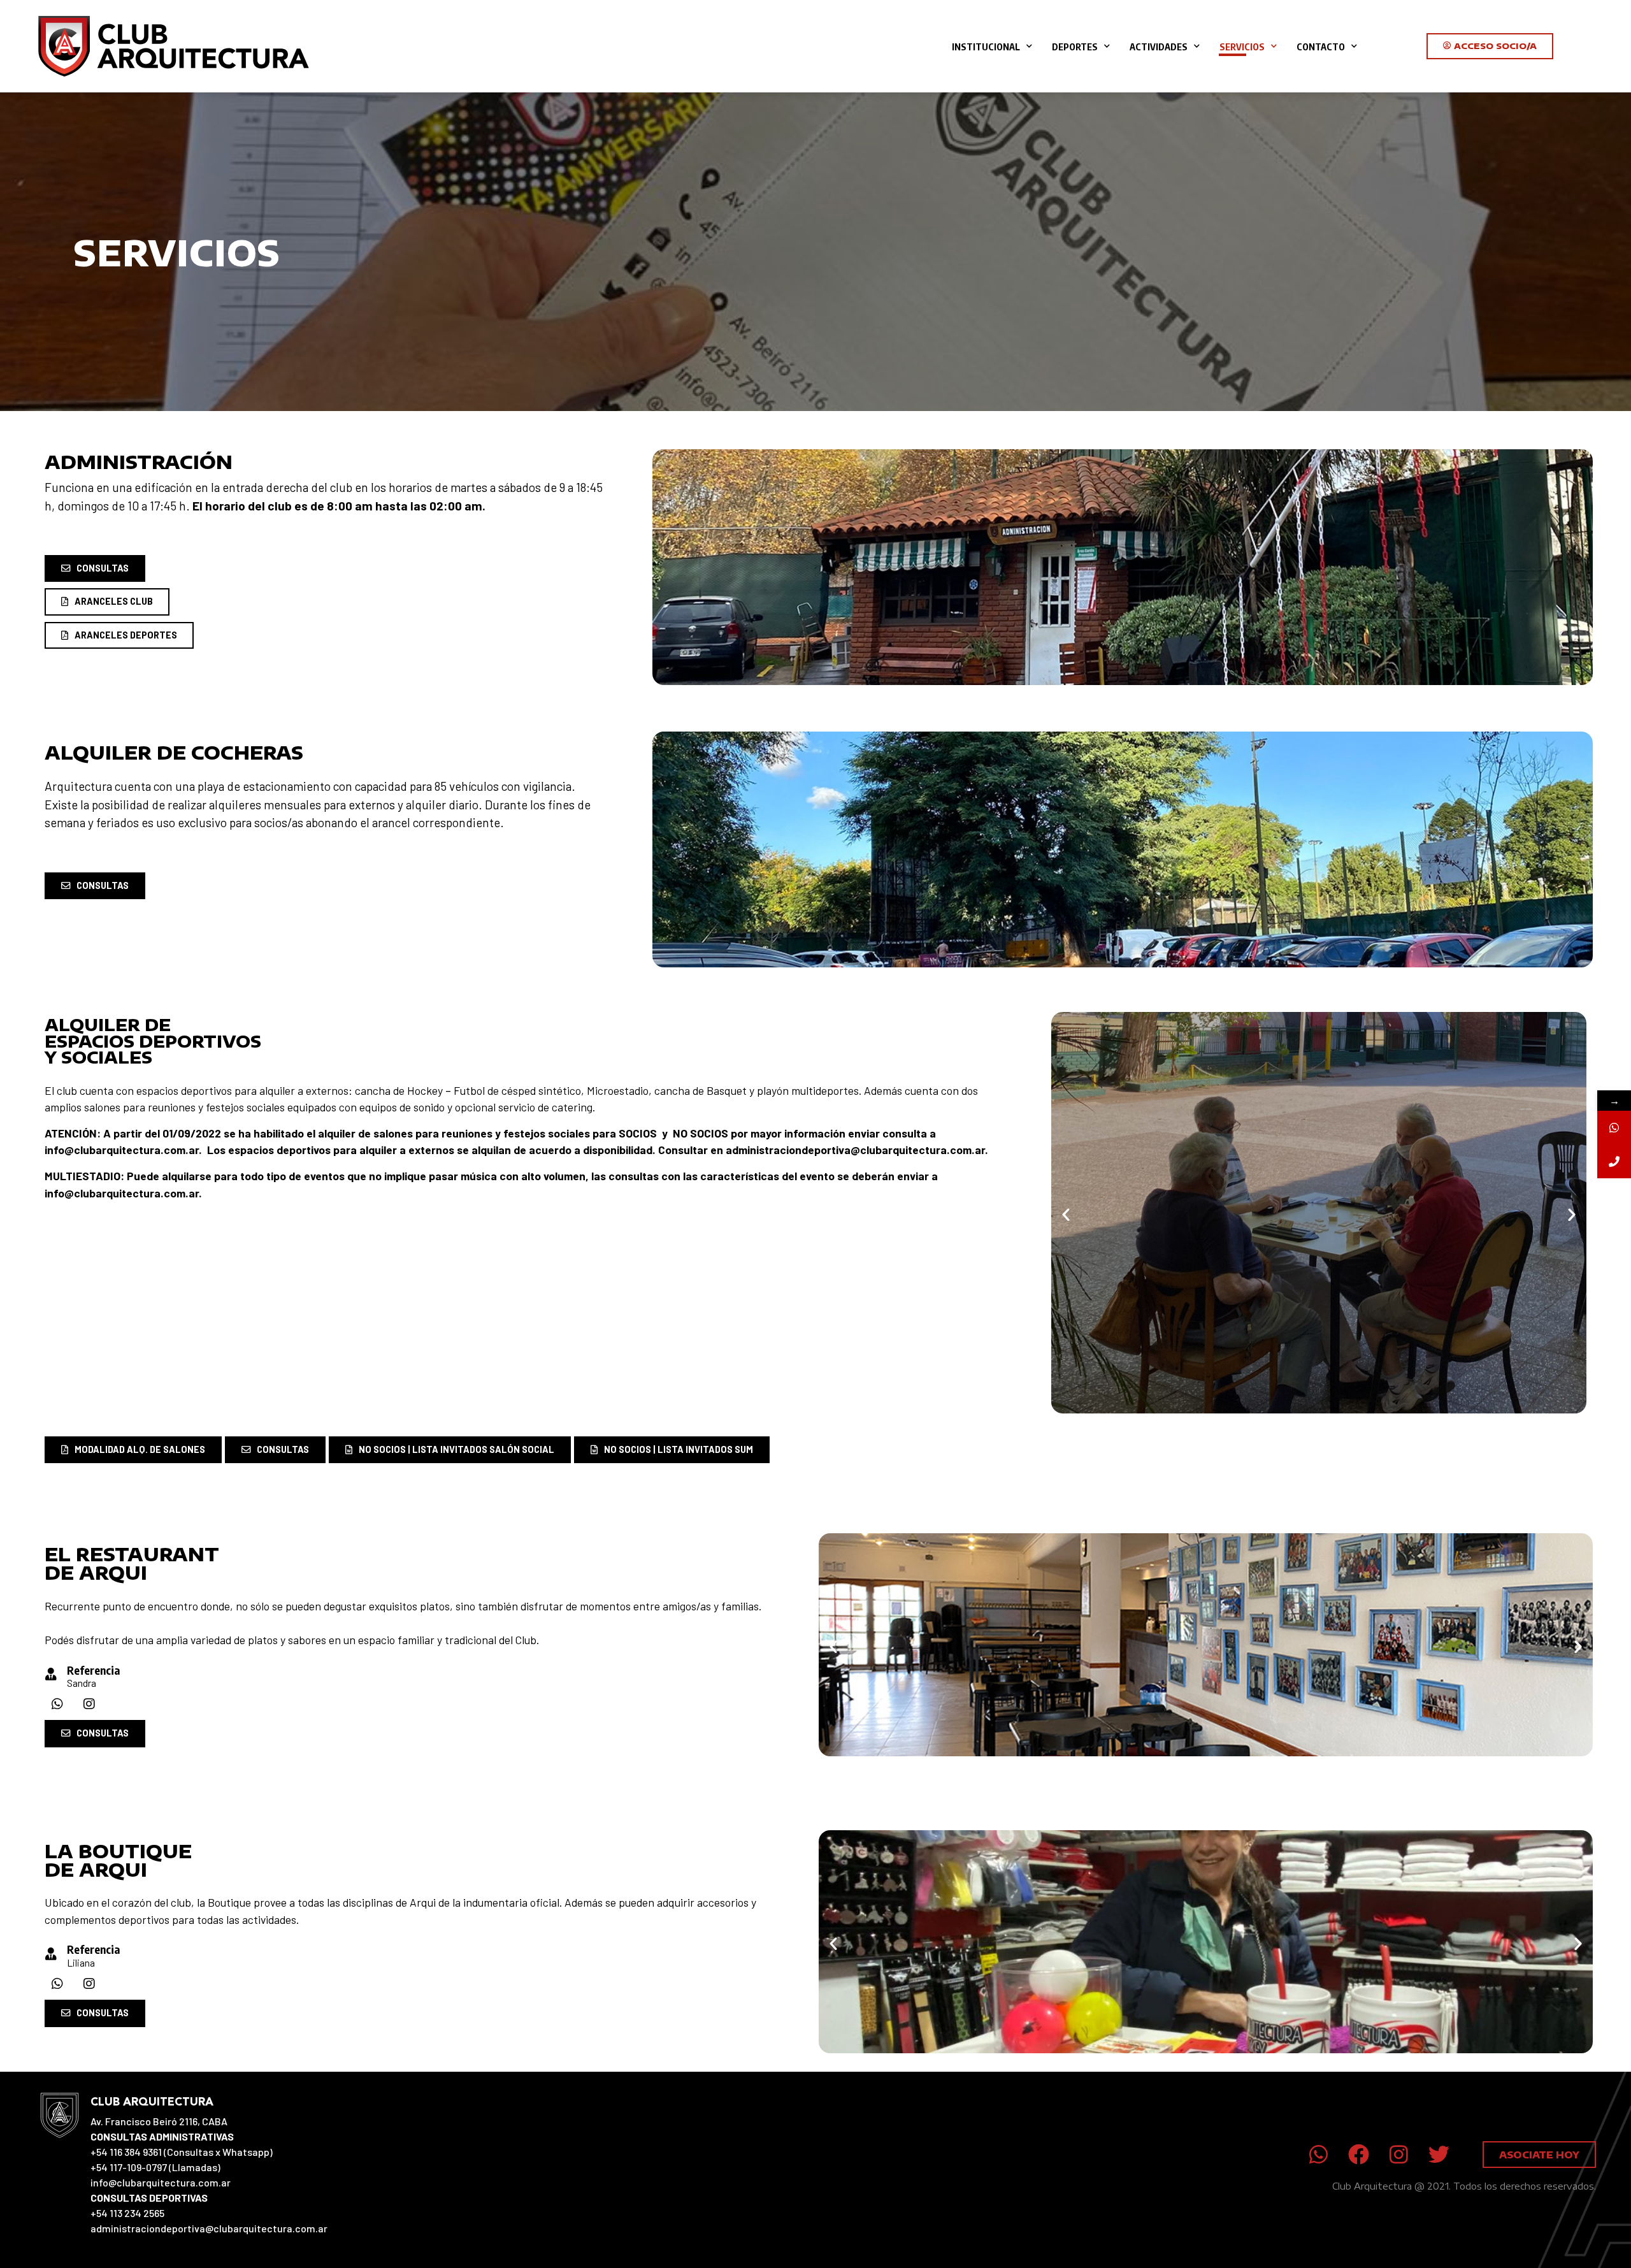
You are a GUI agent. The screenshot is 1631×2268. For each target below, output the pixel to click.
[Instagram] (89, 1704)
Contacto (1321, 47)
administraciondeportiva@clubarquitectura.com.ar (855, 1150)
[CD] (1614, 1161)
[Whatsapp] (57, 1704)
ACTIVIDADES (1159, 47)
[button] (1066, 1215)
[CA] (1614, 1128)
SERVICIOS (1242, 47)
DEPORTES (1075, 47)
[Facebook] (1358, 2155)
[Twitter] (1439, 2155)
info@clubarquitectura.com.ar (122, 1150)
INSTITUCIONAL (986, 47)
